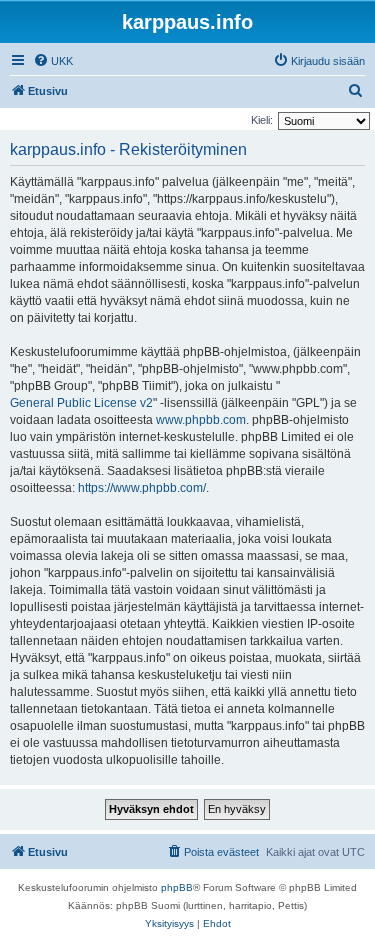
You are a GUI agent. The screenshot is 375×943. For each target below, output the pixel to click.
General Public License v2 (81, 403)
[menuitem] (53, 61)
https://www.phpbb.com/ (142, 488)
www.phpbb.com (201, 420)
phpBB (177, 887)
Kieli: (262, 120)
